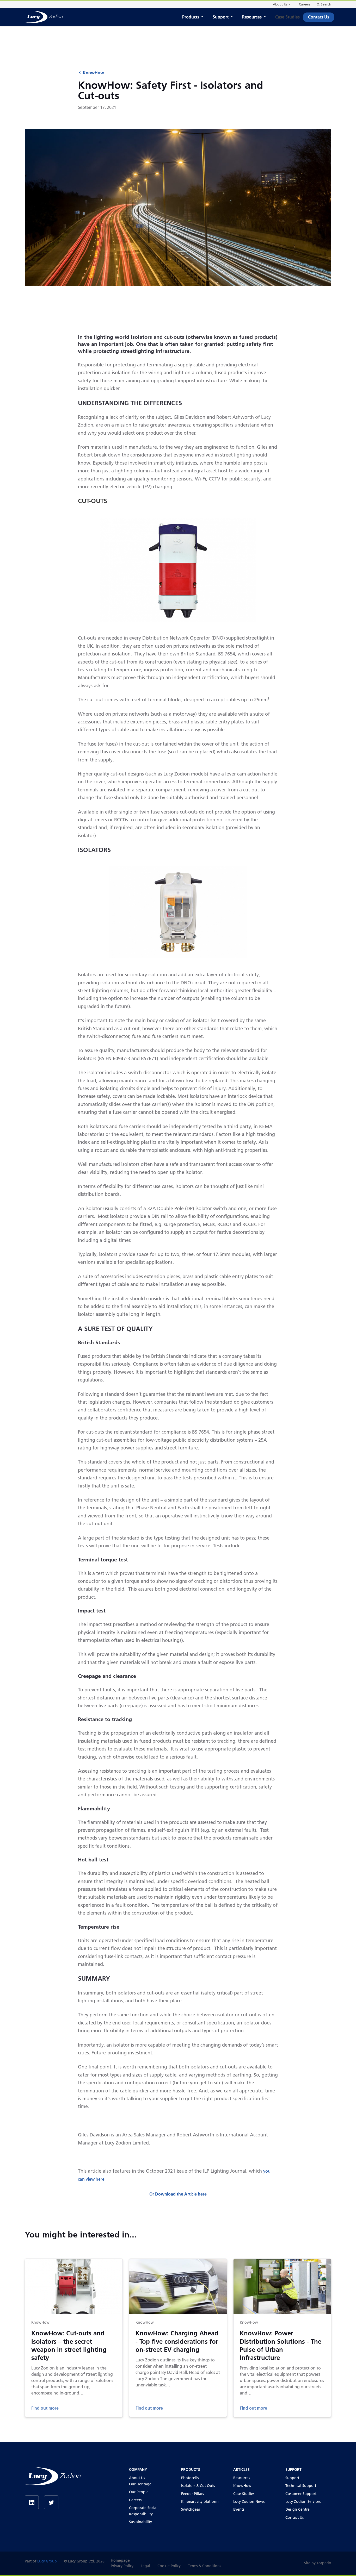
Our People (139, 2492)
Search (326, 4)
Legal (145, 2566)
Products (191, 17)
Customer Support (301, 2494)
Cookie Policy (169, 2566)
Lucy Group (47, 2561)
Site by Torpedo (318, 2563)
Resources (252, 17)
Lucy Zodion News (249, 2502)
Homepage (120, 2560)
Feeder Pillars (192, 2494)
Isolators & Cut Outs (198, 2486)
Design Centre (297, 2509)
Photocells (190, 2478)
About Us (280, 4)
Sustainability (140, 2522)
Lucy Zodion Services (303, 2502)
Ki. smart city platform (200, 2502)
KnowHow (93, 73)
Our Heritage (140, 2484)
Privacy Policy (122, 2566)
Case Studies (287, 17)
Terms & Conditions (204, 2566)
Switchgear (191, 2509)
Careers (305, 4)
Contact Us (319, 17)
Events (239, 2509)
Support (221, 17)
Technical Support (301, 2486)
